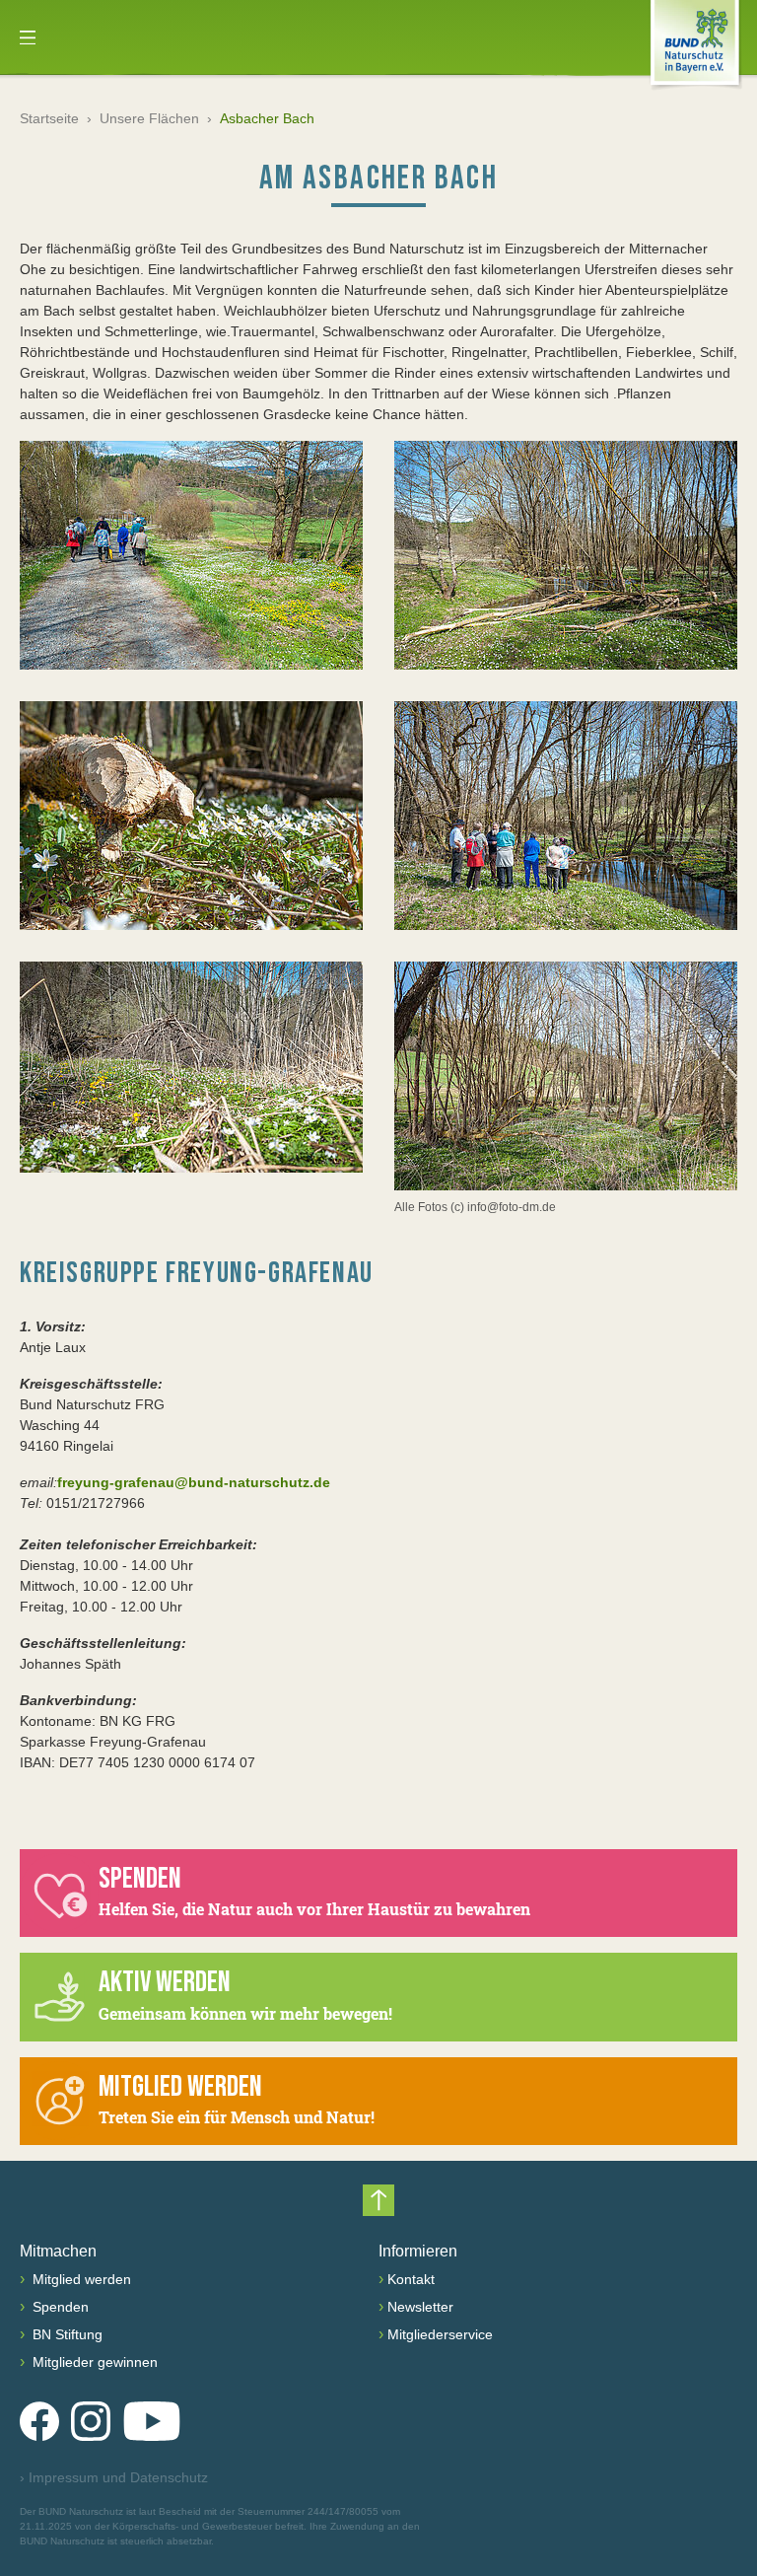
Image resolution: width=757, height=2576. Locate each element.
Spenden (59, 2307)
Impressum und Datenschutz (114, 2477)
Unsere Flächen (149, 118)
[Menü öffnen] (28, 37)
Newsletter (420, 2307)
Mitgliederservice (440, 2334)
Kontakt (411, 2279)
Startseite (49, 118)
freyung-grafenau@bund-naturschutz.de (194, 1482)
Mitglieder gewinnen (93, 2362)
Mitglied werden (80, 2279)
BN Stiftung (66, 2334)
